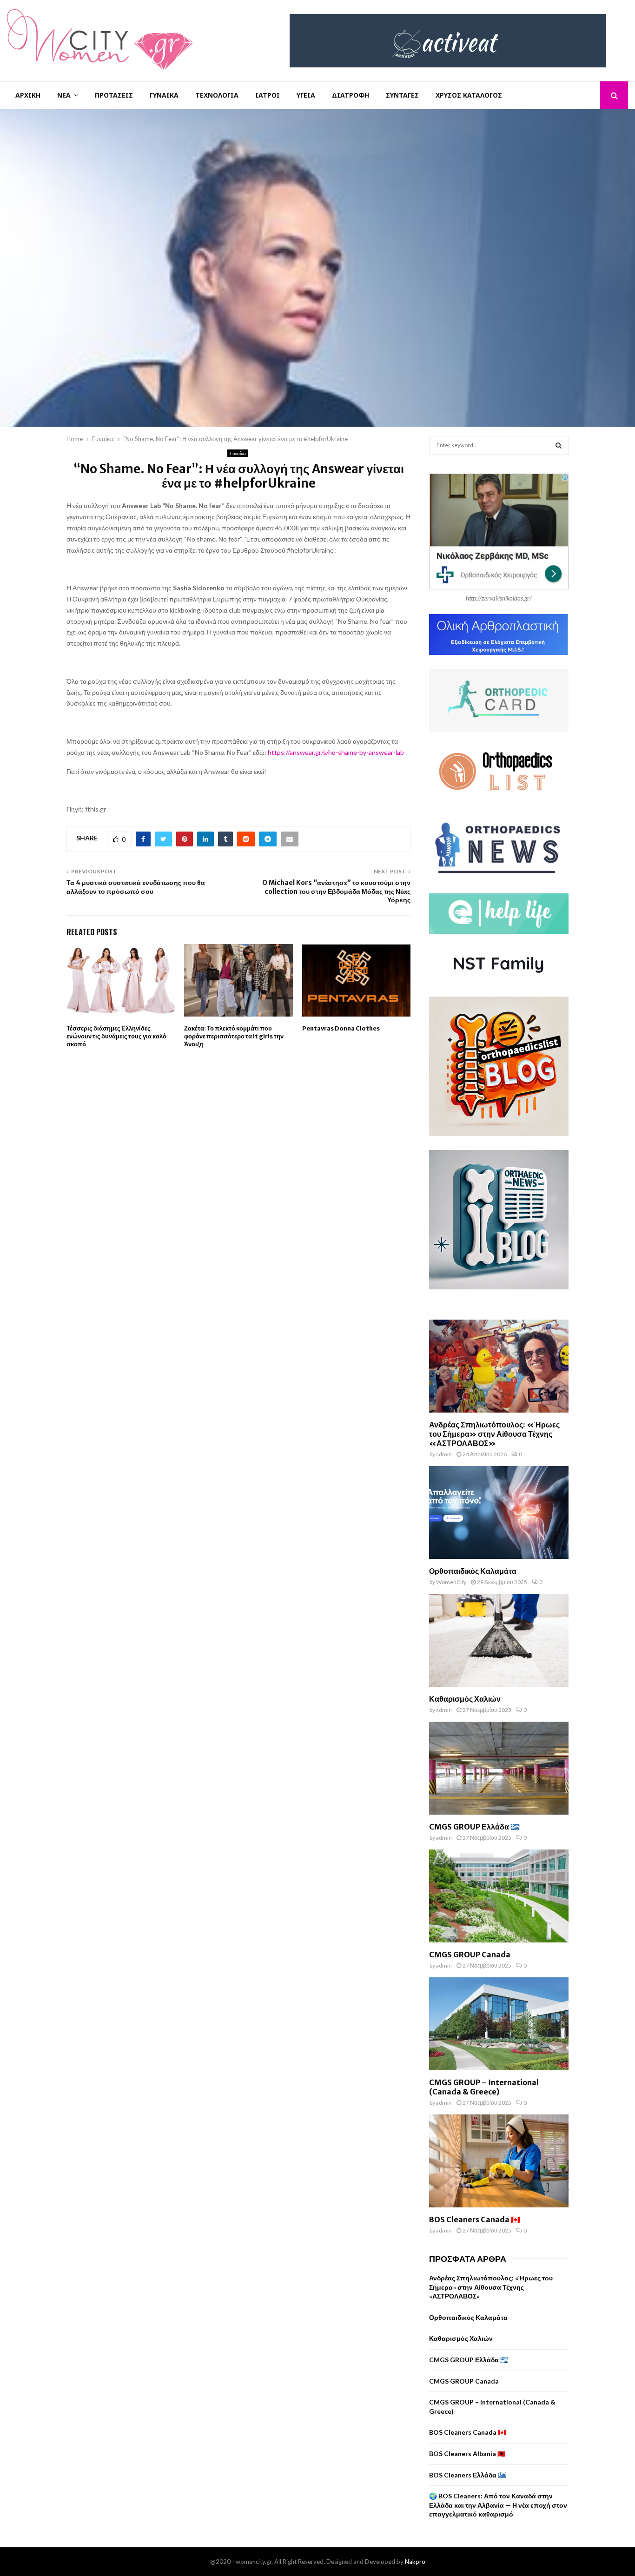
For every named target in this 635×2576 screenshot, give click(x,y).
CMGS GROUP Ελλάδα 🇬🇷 (474, 1827)
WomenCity (451, 1582)
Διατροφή (351, 95)
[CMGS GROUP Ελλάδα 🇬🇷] (499, 1768)
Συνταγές (402, 95)
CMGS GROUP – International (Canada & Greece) (484, 2087)
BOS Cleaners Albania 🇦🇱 (467, 2454)
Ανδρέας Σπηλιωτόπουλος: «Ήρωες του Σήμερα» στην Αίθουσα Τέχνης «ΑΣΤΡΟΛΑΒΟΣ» (494, 1434)
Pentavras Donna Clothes (341, 1028)
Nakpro (415, 2562)
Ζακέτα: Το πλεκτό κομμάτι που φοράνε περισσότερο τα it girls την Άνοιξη (234, 1036)
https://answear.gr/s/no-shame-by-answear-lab (336, 752)
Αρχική (28, 95)
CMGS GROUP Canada (470, 1955)
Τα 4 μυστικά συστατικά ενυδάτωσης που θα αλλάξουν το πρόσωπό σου (136, 887)
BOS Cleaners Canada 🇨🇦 (475, 2219)
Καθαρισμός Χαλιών (465, 1699)
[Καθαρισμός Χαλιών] (499, 1640)
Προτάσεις (114, 95)
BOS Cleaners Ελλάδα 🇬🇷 (467, 2475)
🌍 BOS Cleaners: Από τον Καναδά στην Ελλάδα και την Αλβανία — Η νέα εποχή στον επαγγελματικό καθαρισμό (498, 2505)
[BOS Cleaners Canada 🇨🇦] (499, 2161)
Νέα (64, 95)
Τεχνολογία (217, 95)
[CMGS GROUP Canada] (499, 1896)
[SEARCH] (559, 445)
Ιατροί (268, 95)
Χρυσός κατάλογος (469, 95)
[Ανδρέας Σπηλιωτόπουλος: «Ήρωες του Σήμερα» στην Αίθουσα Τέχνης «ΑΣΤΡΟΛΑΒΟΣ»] (499, 1366)
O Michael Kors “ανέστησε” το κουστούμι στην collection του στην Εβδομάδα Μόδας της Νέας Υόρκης (336, 891)
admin (444, 1454)
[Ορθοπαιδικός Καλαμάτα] (499, 1513)
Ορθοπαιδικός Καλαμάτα (473, 1571)
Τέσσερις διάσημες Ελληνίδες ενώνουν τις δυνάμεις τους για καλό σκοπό (116, 1036)
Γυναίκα (164, 95)
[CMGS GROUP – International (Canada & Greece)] (499, 2024)
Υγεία (306, 95)
